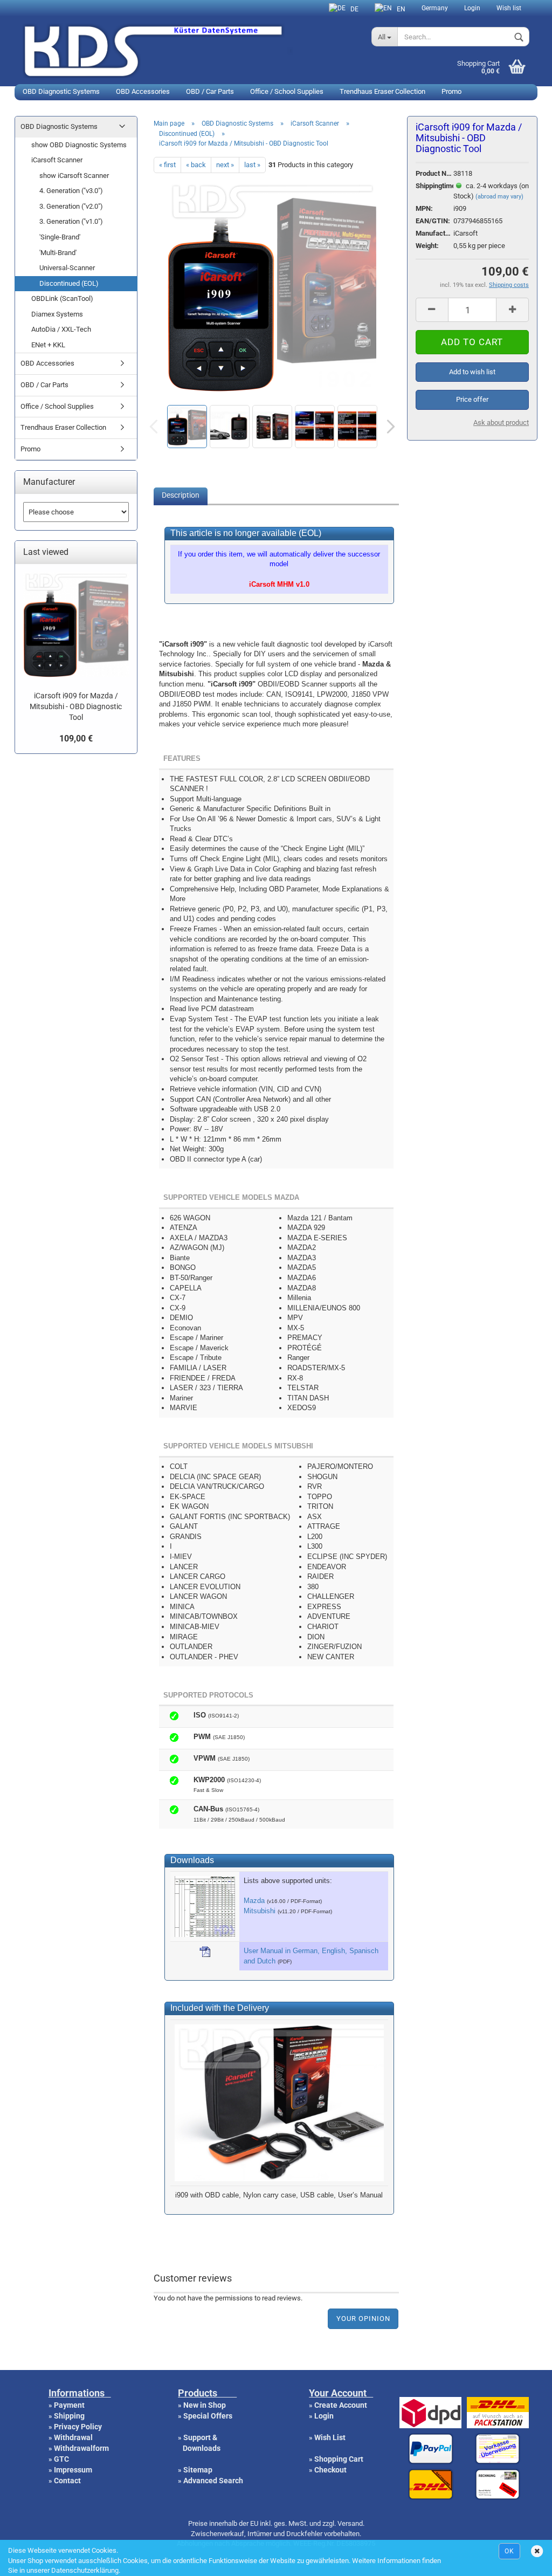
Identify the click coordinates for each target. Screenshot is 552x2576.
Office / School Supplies (287, 91)
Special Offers (208, 2416)
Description (181, 495)
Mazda (254, 1901)
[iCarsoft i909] (272, 388)
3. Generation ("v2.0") (71, 206)
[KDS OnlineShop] (189, 50)
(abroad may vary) (499, 197)
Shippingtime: (434, 186)
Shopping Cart (339, 2459)
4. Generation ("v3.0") (71, 191)
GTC (61, 2459)
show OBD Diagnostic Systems (79, 145)
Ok (509, 2551)
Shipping (69, 2416)
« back (196, 165)
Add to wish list (472, 372)
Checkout (330, 2470)
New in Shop (205, 2405)
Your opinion (363, 2319)
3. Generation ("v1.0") (71, 221)
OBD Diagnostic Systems (61, 91)
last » (252, 165)
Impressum (73, 2470)
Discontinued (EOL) (69, 283)
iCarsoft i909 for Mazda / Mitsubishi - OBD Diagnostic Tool (76, 706)
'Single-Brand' (60, 237)
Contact (67, 2481)
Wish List (330, 2437)
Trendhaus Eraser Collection (382, 91)
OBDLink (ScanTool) (62, 298)
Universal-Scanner (67, 268)
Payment (69, 2405)
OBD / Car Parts (210, 91)
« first (167, 165)
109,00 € (76, 739)
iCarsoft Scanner (57, 160)
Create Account (341, 2405)
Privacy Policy (78, 2427)
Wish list (509, 8)
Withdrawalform (81, 2448)
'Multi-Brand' (58, 253)
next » (225, 165)
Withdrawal (73, 2437)
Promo (451, 91)
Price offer (472, 399)
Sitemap (198, 2470)
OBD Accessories (143, 91)
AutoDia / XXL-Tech (61, 329)
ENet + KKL (48, 345)
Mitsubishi (260, 1911)
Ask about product (501, 423)
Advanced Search (213, 2481)
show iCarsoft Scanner (74, 176)
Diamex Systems (57, 314)
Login (472, 8)
